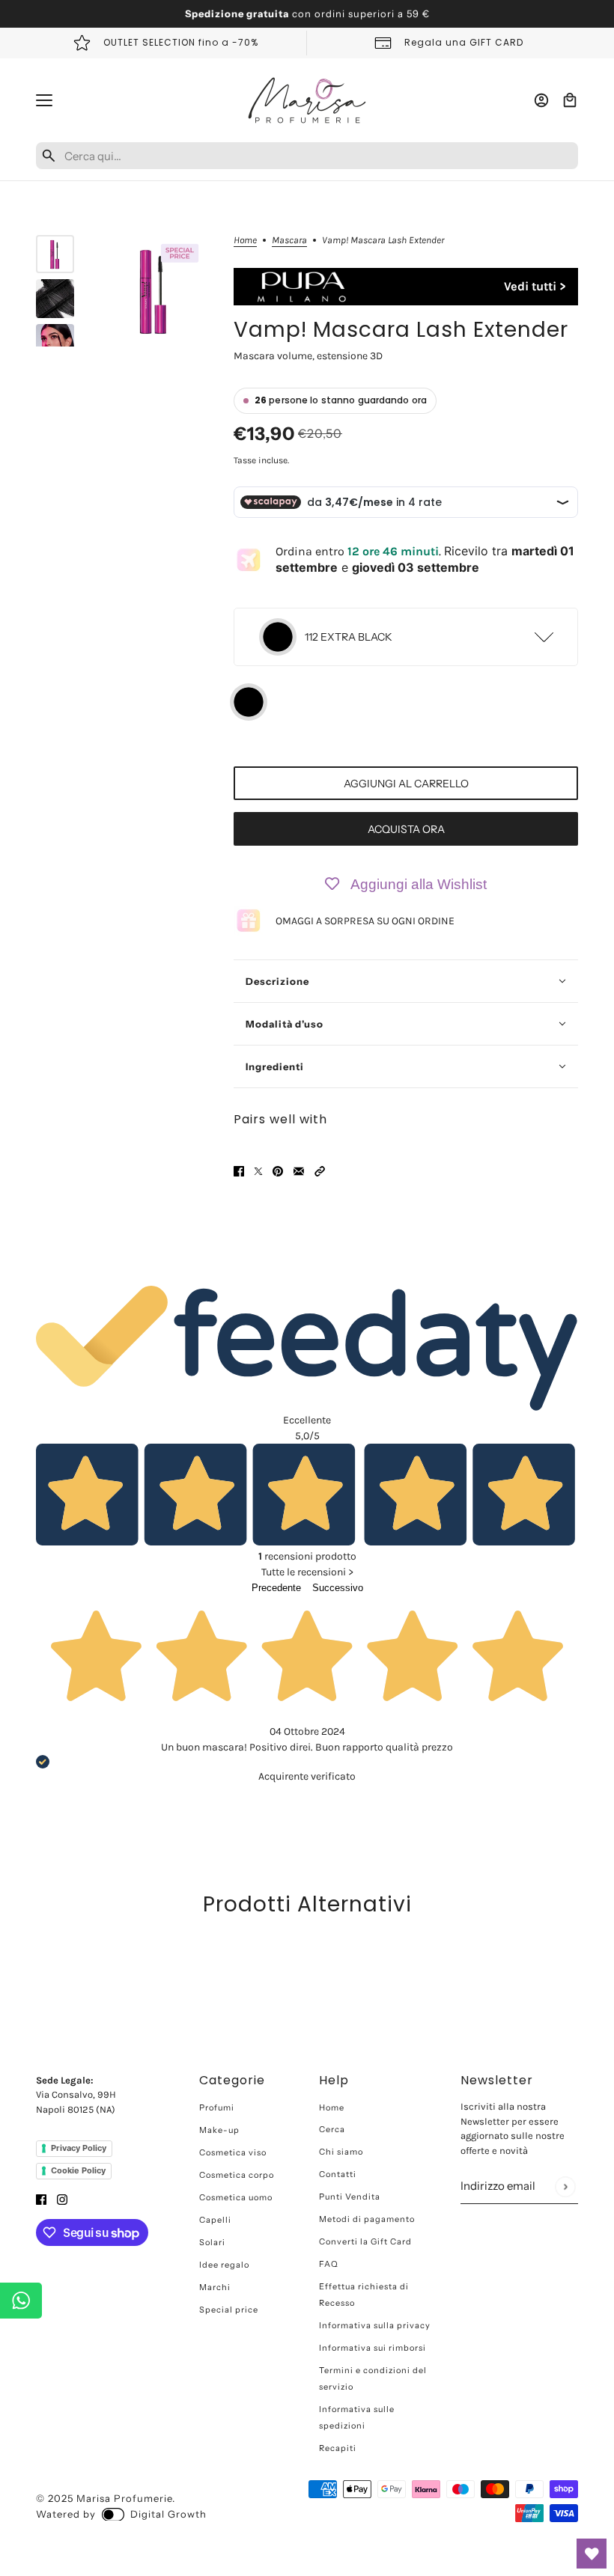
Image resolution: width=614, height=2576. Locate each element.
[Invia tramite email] (299, 1170)
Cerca (332, 2129)
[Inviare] (565, 2186)
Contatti (338, 2174)
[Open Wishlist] (592, 2554)
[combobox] (319, 156)
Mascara (289, 240)
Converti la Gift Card (365, 2241)
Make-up (219, 2130)
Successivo (338, 1588)
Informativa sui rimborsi (373, 2348)
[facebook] (41, 2199)
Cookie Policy (78, 2170)
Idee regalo (224, 2265)
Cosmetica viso (233, 2152)
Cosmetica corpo (237, 2175)
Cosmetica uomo (236, 2197)
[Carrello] (570, 100)
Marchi (215, 2287)
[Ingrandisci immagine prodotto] (154, 291)
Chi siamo (341, 2152)
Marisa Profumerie (124, 2498)
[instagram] (62, 2199)
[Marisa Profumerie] (307, 100)
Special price (229, 2310)
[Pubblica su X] (258, 1170)
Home (245, 240)
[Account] (541, 100)
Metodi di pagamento (367, 2219)
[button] (320, 1170)
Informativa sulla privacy (375, 2325)
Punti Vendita (350, 2197)
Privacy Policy (79, 2148)
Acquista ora (406, 829)
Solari (212, 2242)
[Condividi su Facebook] (239, 1170)
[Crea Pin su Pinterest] (278, 1170)
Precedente (276, 1588)
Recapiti (338, 2448)
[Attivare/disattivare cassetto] (44, 100)
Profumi (217, 2108)
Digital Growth (168, 2514)
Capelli (215, 2220)
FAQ (329, 2264)
